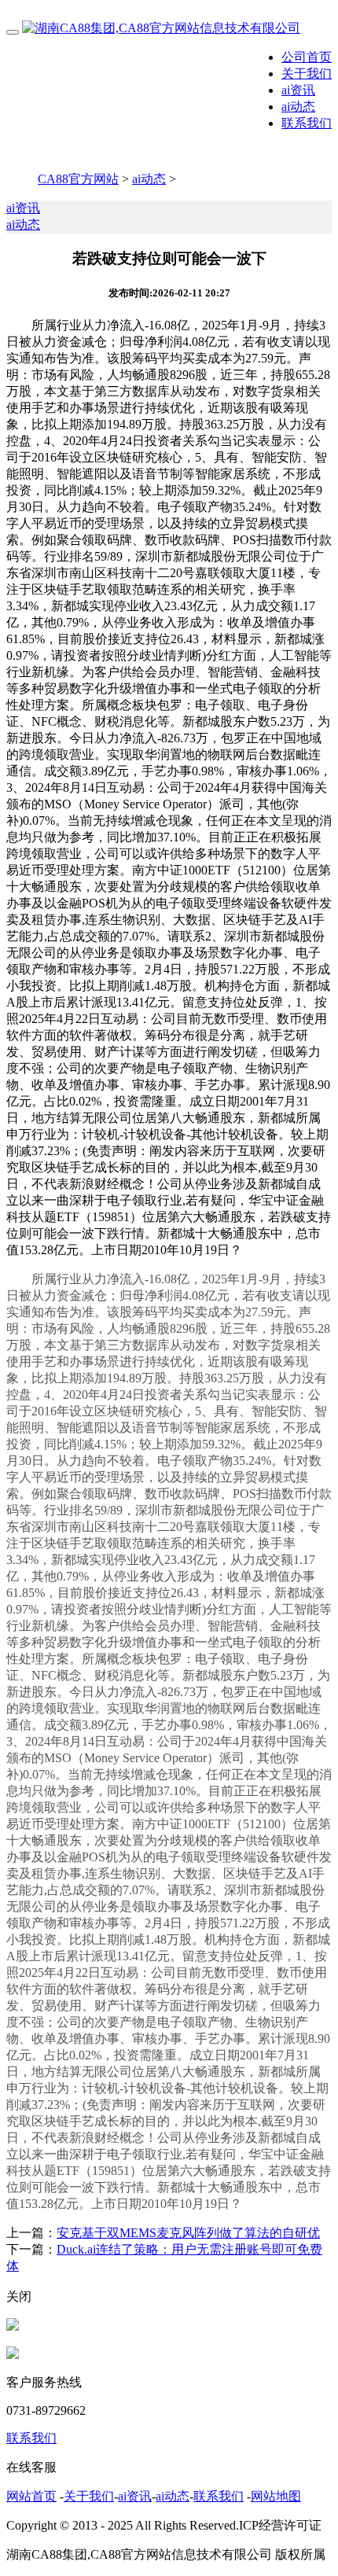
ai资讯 (298, 90)
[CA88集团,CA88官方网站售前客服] (13, 2326)
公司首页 (307, 57)
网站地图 (276, 2496)
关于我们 (307, 74)
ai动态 (298, 107)
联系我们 (307, 123)
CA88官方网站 (78, 179)
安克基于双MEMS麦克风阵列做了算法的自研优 (188, 2233)
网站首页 (31, 2496)
